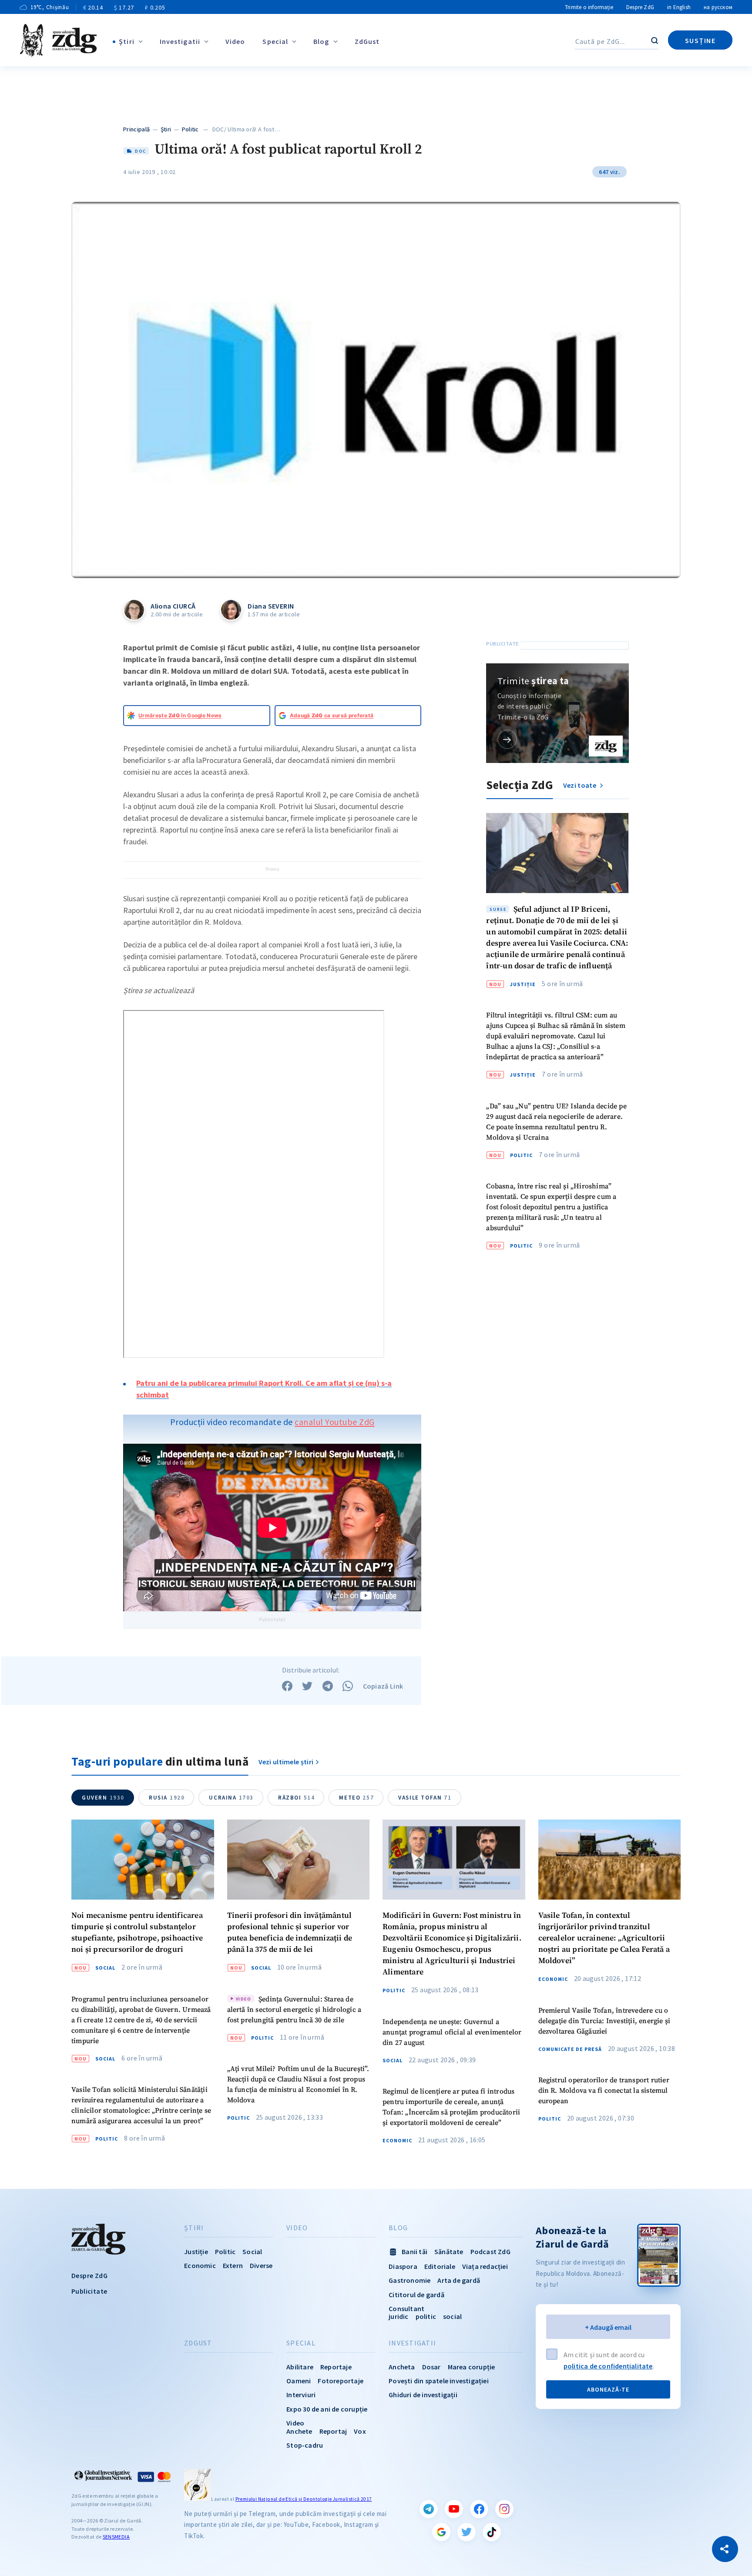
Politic (190, 129)
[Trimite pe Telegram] (328, 1686)
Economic (397, 2141)
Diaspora (403, 2266)
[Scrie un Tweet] (307, 1686)
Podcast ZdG (490, 2251)
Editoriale (440, 2266)
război (296, 1798)
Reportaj (333, 2431)
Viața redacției (485, 2266)
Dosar (431, 2367)
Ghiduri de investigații (423, 2395)
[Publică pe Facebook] (287, 1686)
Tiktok (492, 2532)
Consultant (406, 2308)
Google (441, 2532)
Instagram (504, 2509)
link (507, 739)
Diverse (261, 2265)
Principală (136, 129)
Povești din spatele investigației (439, 2381)
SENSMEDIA (116, 2537)
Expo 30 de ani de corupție (327, 2409)
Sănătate (449, 2251)
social (452, 2316)
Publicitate (89, 2291)
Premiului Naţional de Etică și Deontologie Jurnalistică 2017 (304, 2499)
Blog (321, 41)
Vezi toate (580, 785)
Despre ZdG (640, 7)
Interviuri (301, 2395)
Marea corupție (472, 2367)
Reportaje (336, 2367)
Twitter (467, 2532)
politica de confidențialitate (608, 2366)
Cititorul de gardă (416, 2295)
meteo (356, 1798)
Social (105, 1968)
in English (679, 7)
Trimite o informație (589, 7)
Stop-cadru (305, 2445)
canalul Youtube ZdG (335, 1422)
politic (426, 2316)
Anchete (299, 2431)
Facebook (479, 2509)
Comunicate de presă (570, 2049)
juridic (398, 2316)
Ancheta (402, 2367)
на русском (718, 7)
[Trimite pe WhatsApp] (348, 1686)
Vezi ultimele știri (286, 1762)
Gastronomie (410, 2280)
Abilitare (300, 2367)
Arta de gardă (459, 2280)
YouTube (454, 2509)
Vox (360, 2431)
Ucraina (231, 1798)
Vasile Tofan (425, 1798)
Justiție (523, 984)
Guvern (103, 1798)
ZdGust (367, 41)
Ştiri (127, 41)
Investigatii (180, 41)
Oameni (299, 2381)
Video (235, 41)
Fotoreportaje (341, 2381)
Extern (233, 2265)
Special (275, 41)
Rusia (167, 1798)
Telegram (429, 2509)
